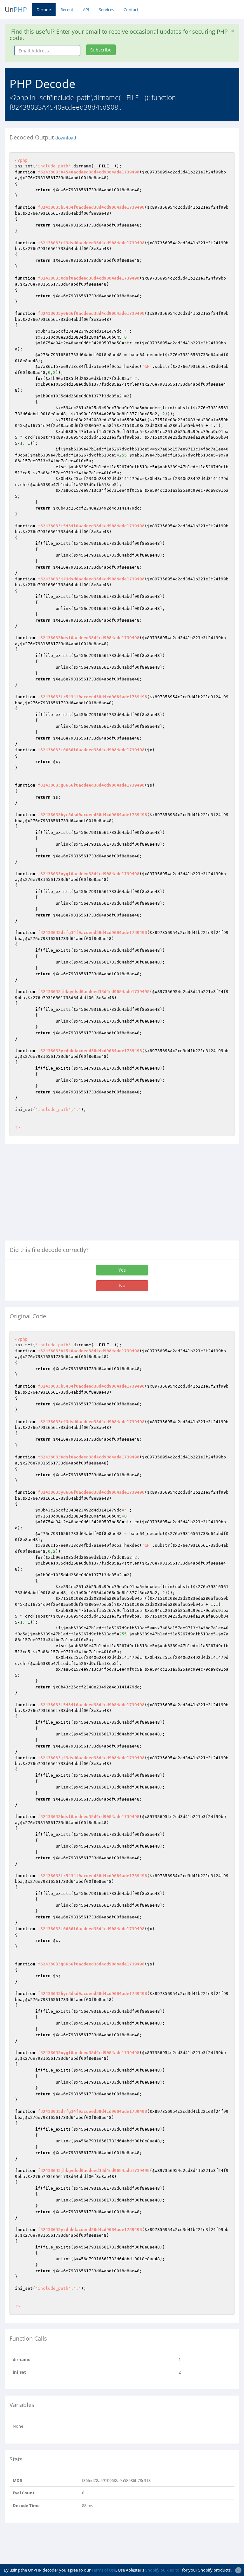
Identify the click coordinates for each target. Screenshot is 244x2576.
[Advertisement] (58, 1195)
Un (16, 10)
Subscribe (101, 50)
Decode (44, 10)
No (122, 1285)
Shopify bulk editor (163, 2570)
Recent (67, 10)
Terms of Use (104, 2570)
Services (106, 10)
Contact (131, 10)
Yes (122, 1270)
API (86, 10)
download (66, 138)
